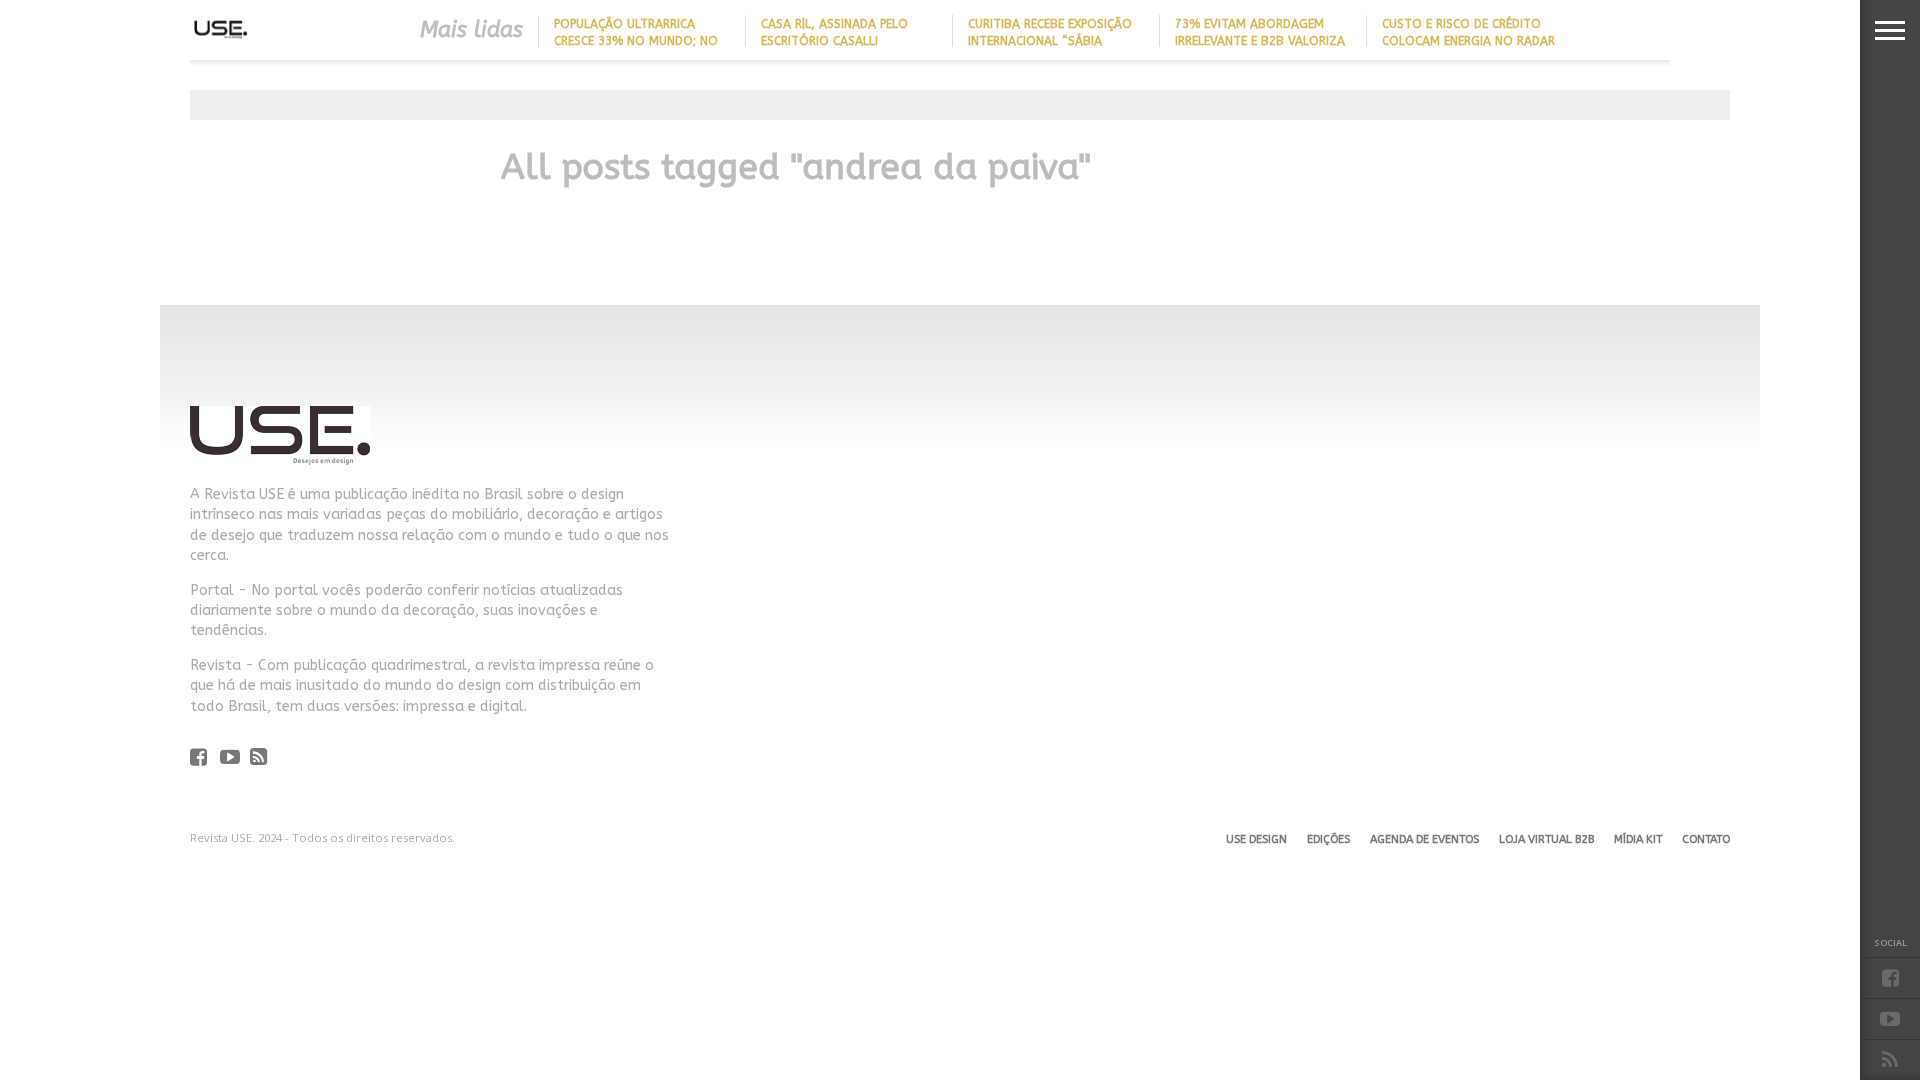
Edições (1328, 839)
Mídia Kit (1638, 839)
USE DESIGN (1256, 839)
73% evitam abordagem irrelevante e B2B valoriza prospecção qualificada (1260, 41)
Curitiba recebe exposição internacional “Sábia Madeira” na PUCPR (1050, 41)
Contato (1706, 839)
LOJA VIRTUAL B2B (1546, 839)
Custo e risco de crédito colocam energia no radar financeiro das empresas (1468, 41)
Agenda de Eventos (1424, 839)
